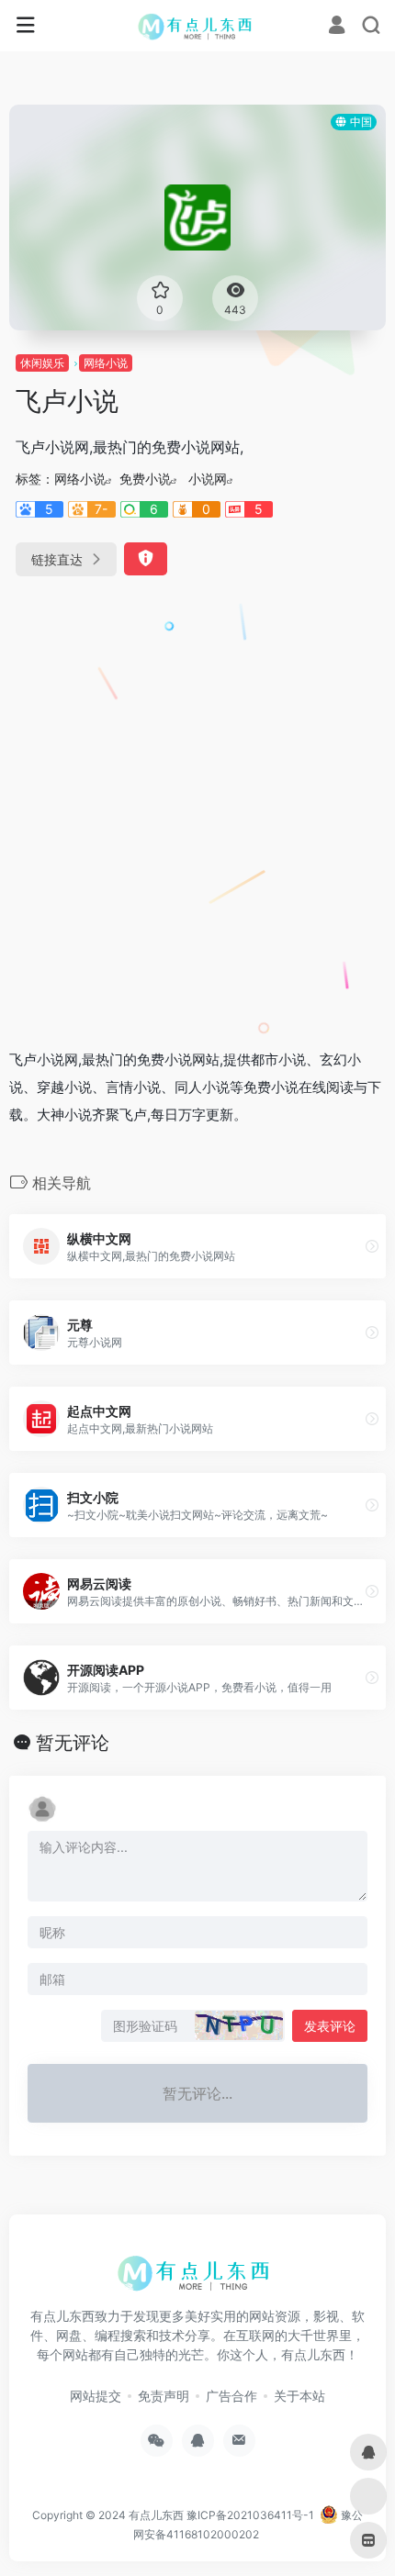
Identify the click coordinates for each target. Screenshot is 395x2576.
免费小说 (145, 479)
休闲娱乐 (42, 363)
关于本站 (299, 2396)
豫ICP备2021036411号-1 (250, 2515)
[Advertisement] (197, 805)
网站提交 (96, 2396)
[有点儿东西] (198, 26)
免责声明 (164, 2396)
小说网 (208, 479)
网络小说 (106, 363)
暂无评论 (73, 1743)
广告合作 (231, 2396)
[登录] (337, 27)
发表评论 (330, 2026)
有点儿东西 (156, 2515)
